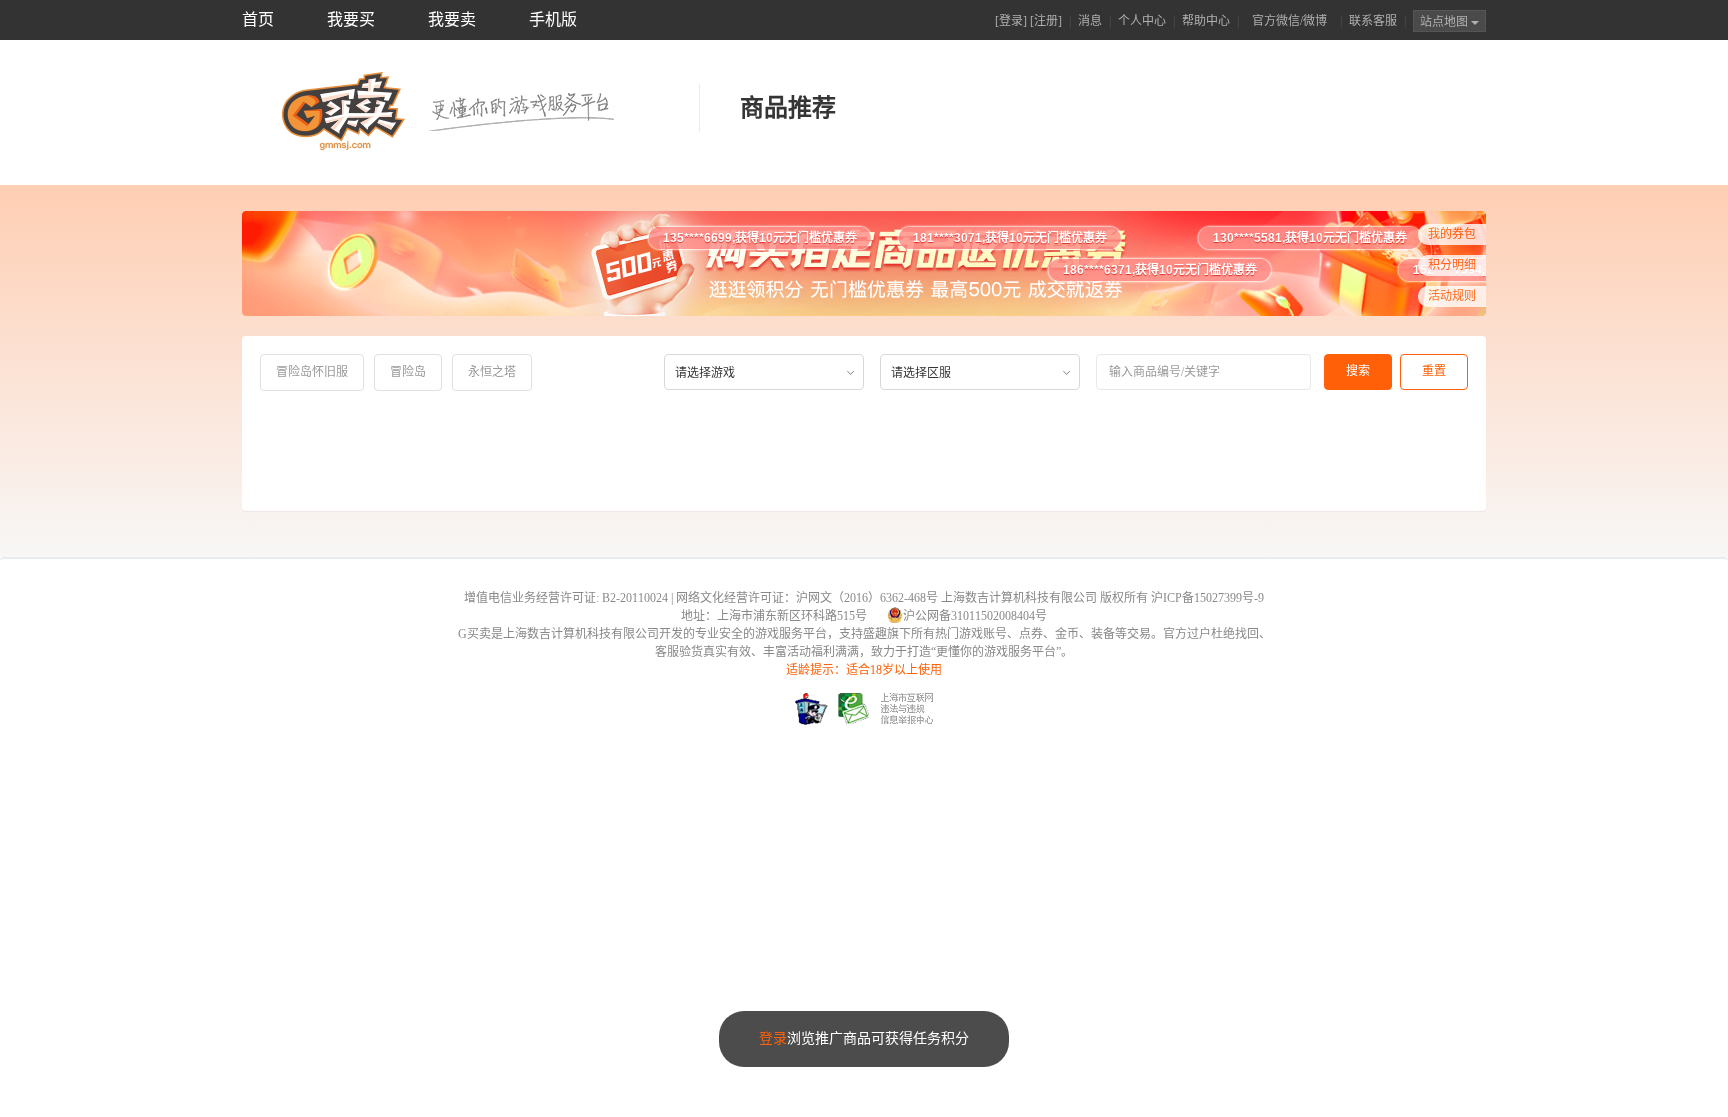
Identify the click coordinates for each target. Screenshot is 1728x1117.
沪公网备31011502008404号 (975, 616)
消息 (1090, 21)
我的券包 (1452, 234)
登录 (1011, 21)
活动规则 (1452, 296)
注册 (1046, 21)
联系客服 (1373, 21)
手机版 (553, 19)
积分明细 (1452, 265)
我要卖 (452, 19)
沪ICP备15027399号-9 (1207, 598)
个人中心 (1142, 21)
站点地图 (1445, 22)
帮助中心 (1206, 21)
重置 (1434, 371)
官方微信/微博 (1289, 21)
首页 (258, 19)
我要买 (351, 19)
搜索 (1358, 371)
